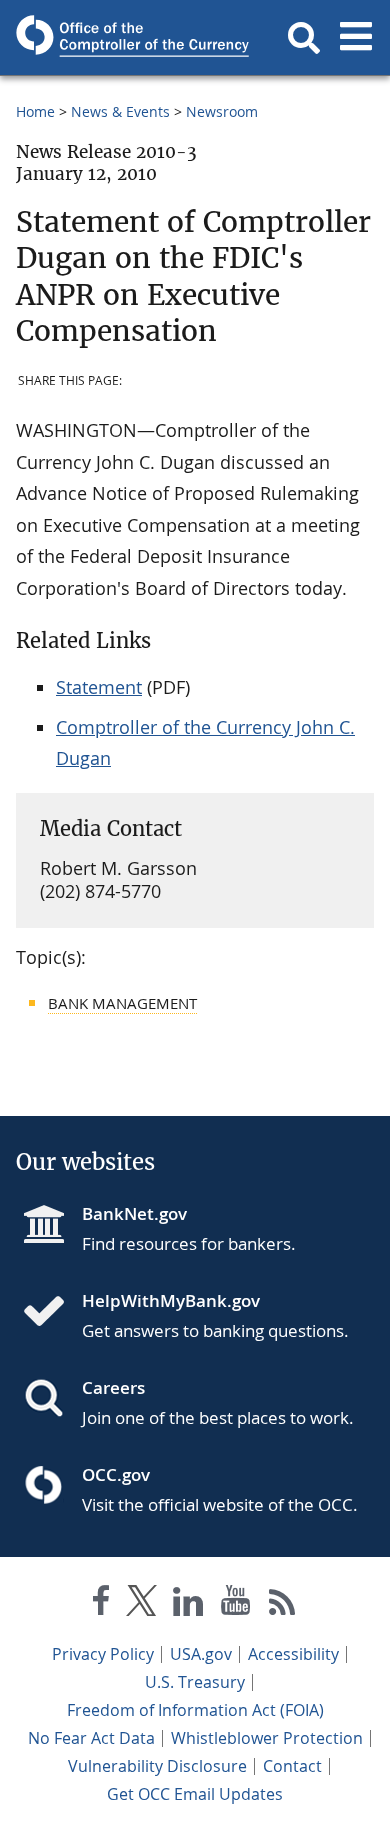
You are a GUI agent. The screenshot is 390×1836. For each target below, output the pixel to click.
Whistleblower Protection (267, 1738)
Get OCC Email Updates (195, 1794)
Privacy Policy (103, 1654)
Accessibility (293, 1654)
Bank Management (122, 1003)
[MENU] (356, 38)
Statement (99, 687)
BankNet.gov (134, 1213)
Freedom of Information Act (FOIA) (195, 1710)
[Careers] (52, 1400)
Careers (113, 1387)
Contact (292, 1766)
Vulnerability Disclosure (157, 1766)
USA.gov (201, 1654)
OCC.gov (116, 1474)
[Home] (52, 1313)
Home (35, 111)
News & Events (120, 111)
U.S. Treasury (195, 1682)
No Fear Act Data (91, 1738)
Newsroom (222, 111)
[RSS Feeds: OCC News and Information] (282, 1604)
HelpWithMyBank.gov (171, 1300)
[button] (304, 38)
